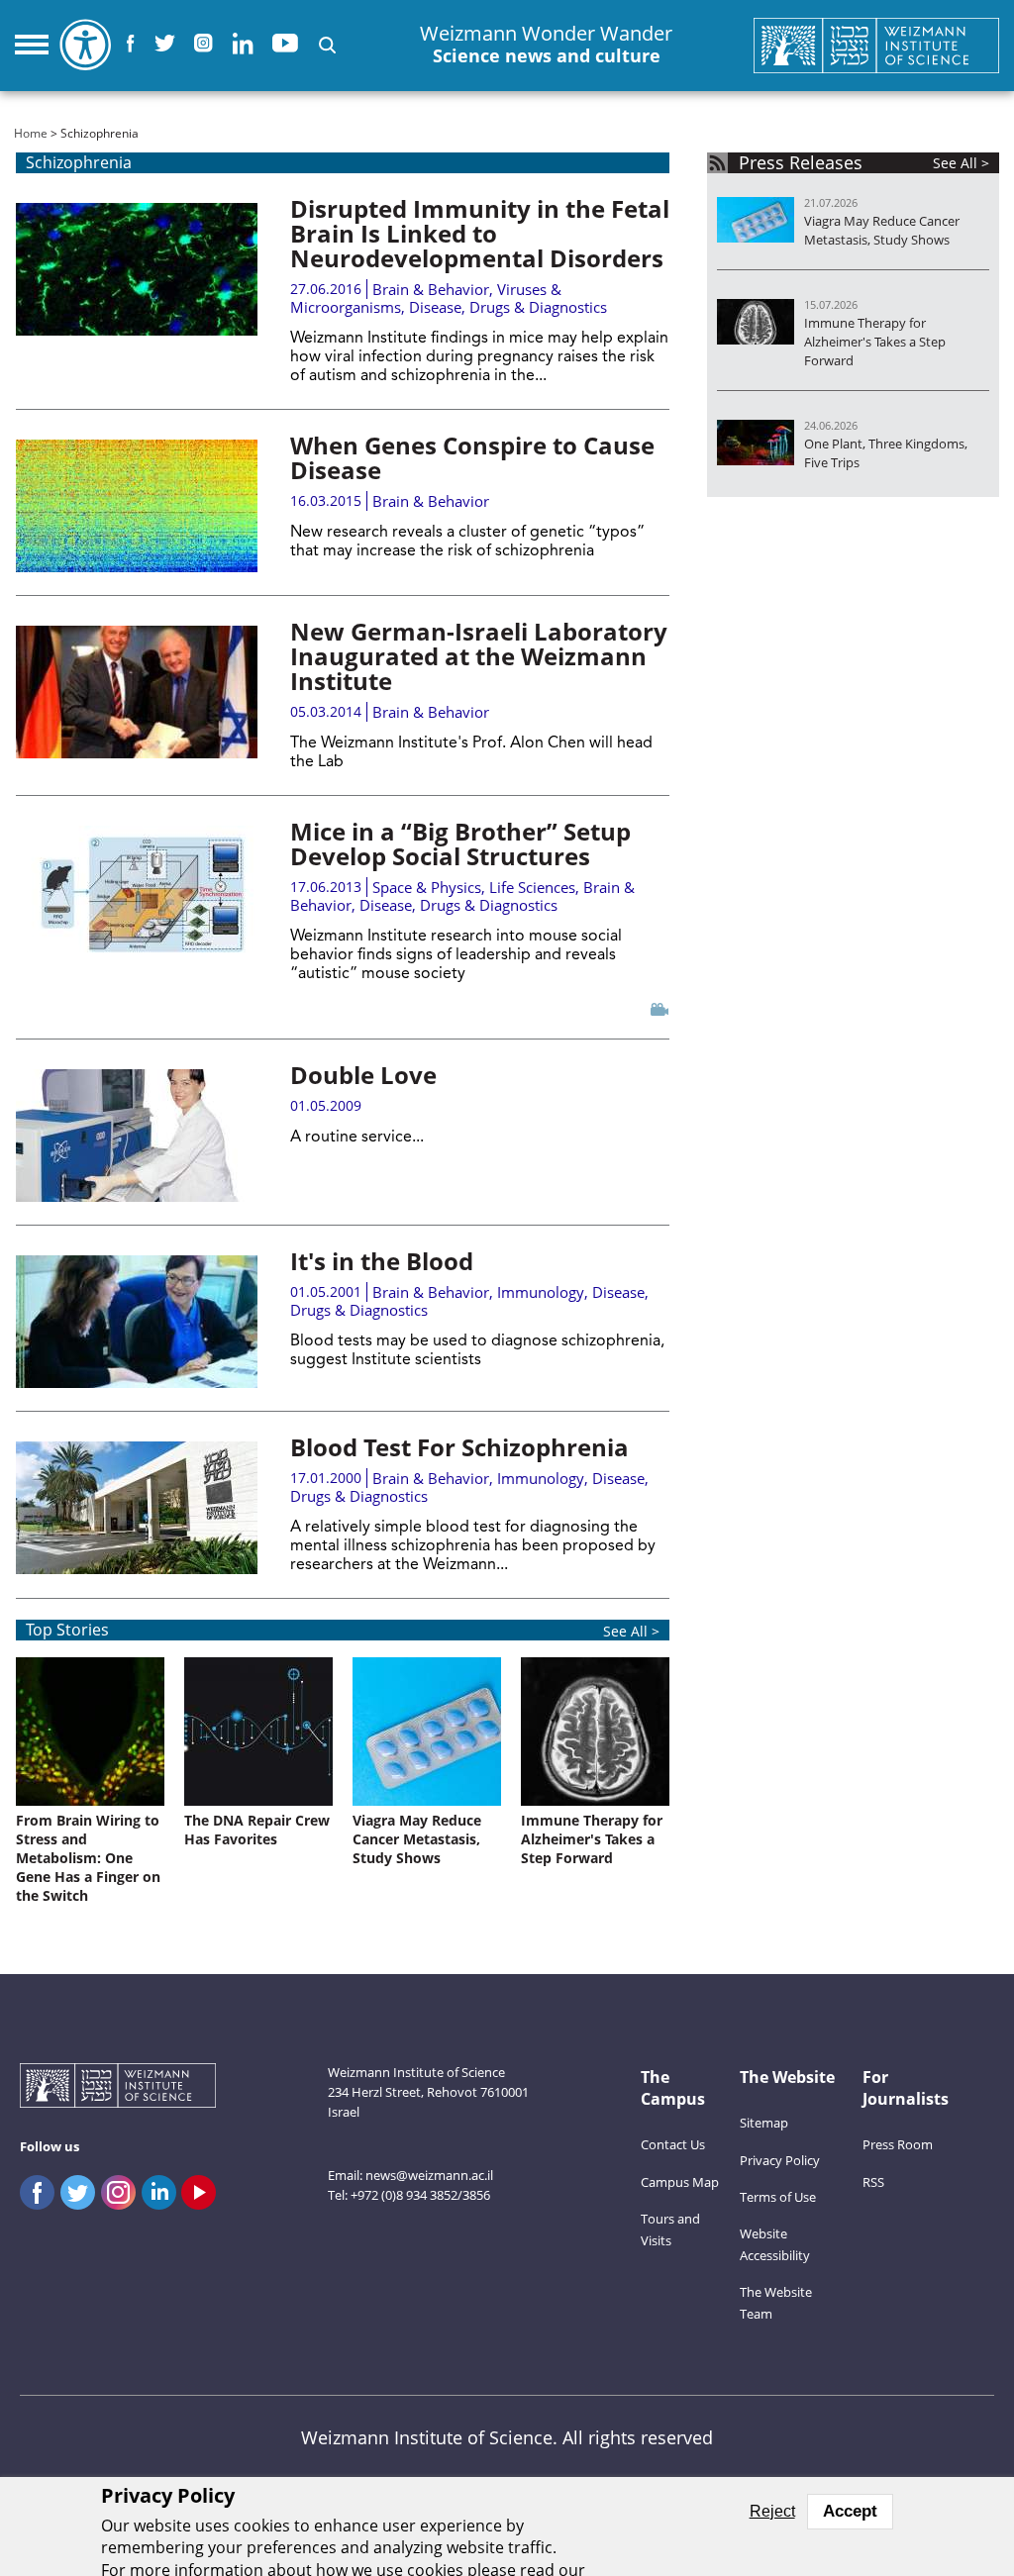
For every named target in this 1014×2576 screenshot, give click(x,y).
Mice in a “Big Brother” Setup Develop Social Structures (460, 843)
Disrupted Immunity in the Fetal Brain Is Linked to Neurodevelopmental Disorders (480, 233)
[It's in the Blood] (137, 1322)
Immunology (541, 1292)
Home (31, 133)
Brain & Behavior (431, 289)
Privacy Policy (780, 2160)
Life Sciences (532, 887)
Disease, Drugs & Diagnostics (508, 307)
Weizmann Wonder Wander (546, 45)
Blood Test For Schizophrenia (459, 1447)
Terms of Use (778, 2197)
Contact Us (673, 2144)
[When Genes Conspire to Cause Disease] (137, 506)
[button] (327, 45)
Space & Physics (427, 887)
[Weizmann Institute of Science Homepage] (877, 46)
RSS (873, 2182)
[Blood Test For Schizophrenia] (137, 1508)
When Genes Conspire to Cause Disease (472, 457)
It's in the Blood (382, 1261)
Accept (850, 2511)
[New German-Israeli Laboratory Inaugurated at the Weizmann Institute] (137, 692)
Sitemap (764, 2123)
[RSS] (717, 163)
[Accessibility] (85, 45)
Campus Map (680, 2182)
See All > (631, 1631)
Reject (772, 2511)
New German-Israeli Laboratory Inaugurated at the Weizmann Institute (479, 656)
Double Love (363, 1075)
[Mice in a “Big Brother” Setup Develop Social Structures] (137, 892)
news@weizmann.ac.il (429, 2175)
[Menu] (32, 45)
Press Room (898, 2144)
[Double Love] (137, 1136)
